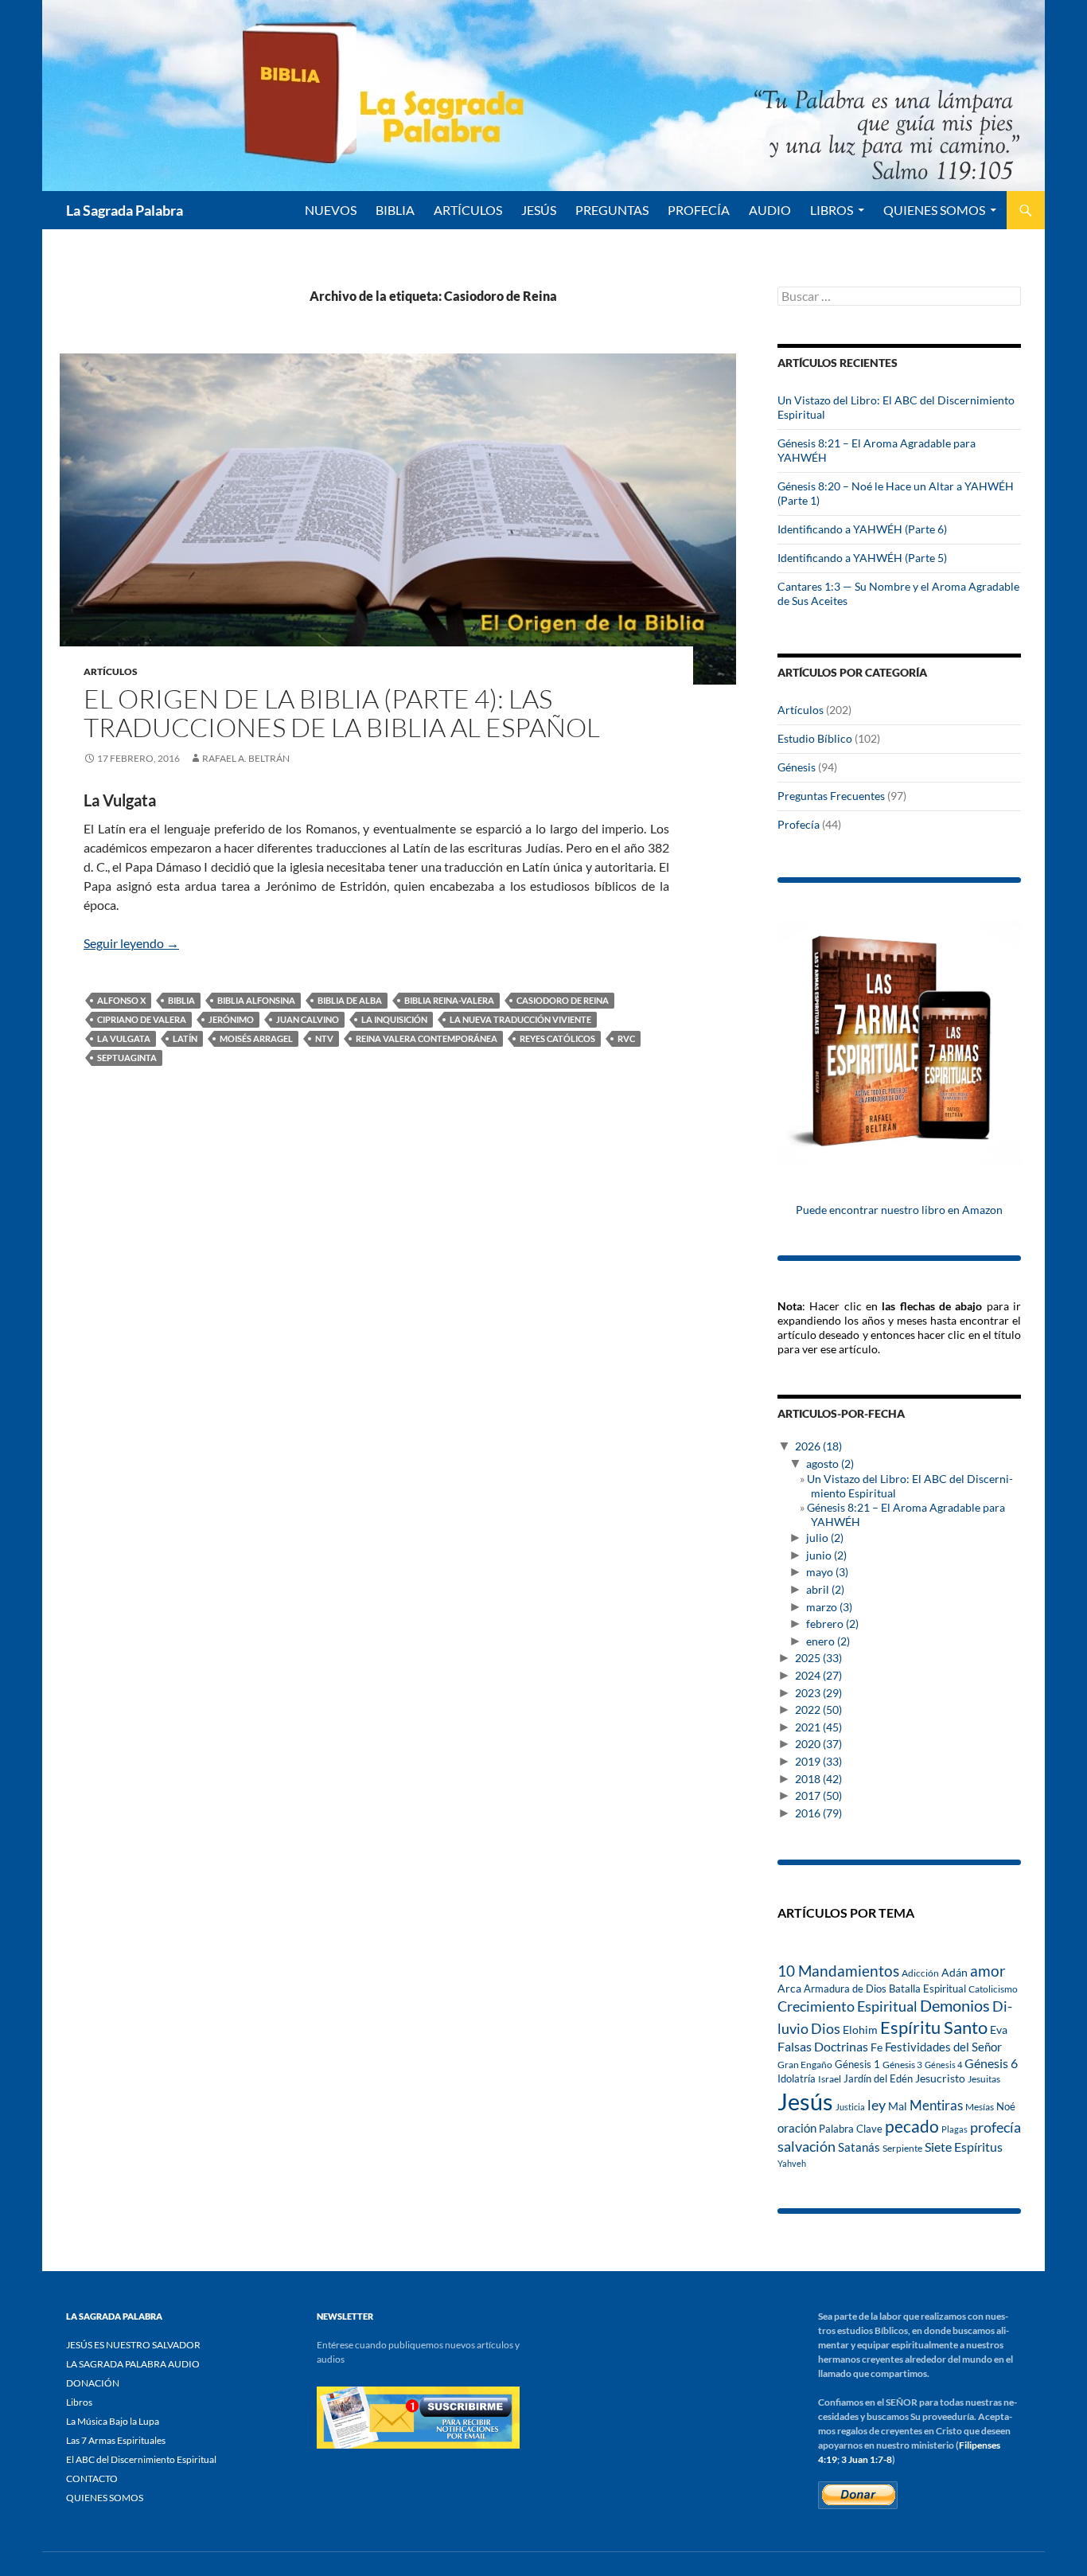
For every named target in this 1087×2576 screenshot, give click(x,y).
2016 (818, 1813)
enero (828, 1641)
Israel (830, 2078)
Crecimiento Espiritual (847, 2006)
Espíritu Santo (934, 2027)
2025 (818, 1658)
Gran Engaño (805, 2065)
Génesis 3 (902, 2065)
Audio (770, 210)
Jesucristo (940, 2078)
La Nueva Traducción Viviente (520, 1019)
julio (825, 1538)
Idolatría (797, 2078)
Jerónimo (231, 1019)
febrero (832, 1624)
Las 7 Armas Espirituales (116, 2440)
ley (877, 2105)
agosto (830, 1464)
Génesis (797, 767)
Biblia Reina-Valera (449, 1000)
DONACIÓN (93, 2383)
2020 (818, 1744)
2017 (818, 1795)
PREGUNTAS (612, 210)
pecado (912, 2126)
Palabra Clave (851, 2129)
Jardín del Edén (878, 2078)
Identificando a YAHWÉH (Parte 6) (862, 529)
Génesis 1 (857, 2064)
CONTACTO (92, 2478)
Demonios (955, 2006)
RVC (626, 1038)
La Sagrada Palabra (125, 210)
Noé (1006, 2106)
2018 (818, 1779)
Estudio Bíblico (815, 738)
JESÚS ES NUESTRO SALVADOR (133, 2345)
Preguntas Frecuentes (831, 796)
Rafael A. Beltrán (246, 758)
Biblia (181, 1000)
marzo (829, 1607)
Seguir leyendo (131, 943)
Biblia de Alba (350, 1000)
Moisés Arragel (256, 1038)
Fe (877, 2047)
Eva (999, 2030)
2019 (818, 1761)
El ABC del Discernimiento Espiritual (141, 2459)
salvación (806, 2146)
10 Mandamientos (838, 1971)
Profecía (799, 824)
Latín (185, 1038)
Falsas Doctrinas (823, 2046)
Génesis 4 (943, 2065)
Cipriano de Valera (142, 1019)
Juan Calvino (308, 1019)
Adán (955, 1972)
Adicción (920, 1973)
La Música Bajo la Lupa (113, 2421)
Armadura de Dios (845, 1989)
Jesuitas (984, 2079)
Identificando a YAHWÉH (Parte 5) (862, 558)
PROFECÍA (699, 210)
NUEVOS (331, 210)
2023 (818, 1693)
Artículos (111, 671)
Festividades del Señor (943, 2047)
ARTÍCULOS (468, 210)
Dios (826, 2028)
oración (797, 2128)
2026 (818, 1446)
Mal (898, 2106)
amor (988, 1971)
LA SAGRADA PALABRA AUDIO (133, 2364)
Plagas (955, 2129)
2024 (818, 1675)
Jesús (539, 210)
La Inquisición (394, 1019)
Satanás (859, 2147)
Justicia (850, 2107)
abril (825, 1589)
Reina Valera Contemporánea (427, 1038)
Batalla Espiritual (927, 1989)
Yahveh (792, 2163)
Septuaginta (127, 1058)
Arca (789, 1989)
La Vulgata (124, 1038)
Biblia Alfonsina (256, 1000)
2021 (818, 1727)
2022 (818, 1710)
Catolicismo (993, 1989)
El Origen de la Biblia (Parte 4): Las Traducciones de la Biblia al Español (342, 713)
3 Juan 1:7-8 (867, 2459)
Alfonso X (121, 1000)
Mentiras (936, 2106)
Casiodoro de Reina (563, 1000)
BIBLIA (395, 210)
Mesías (980, 2106)
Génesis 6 (991, 2063)
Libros (832, 210)
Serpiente (902, 2148)
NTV (324, 1038)
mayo (827, 1572)
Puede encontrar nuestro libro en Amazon (899, 1210)
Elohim (860, 2030)
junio (826, 1555)
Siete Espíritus (964, 2147)
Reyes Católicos (557, 1038)
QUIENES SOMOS (934, 210)
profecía (995, 2127)
